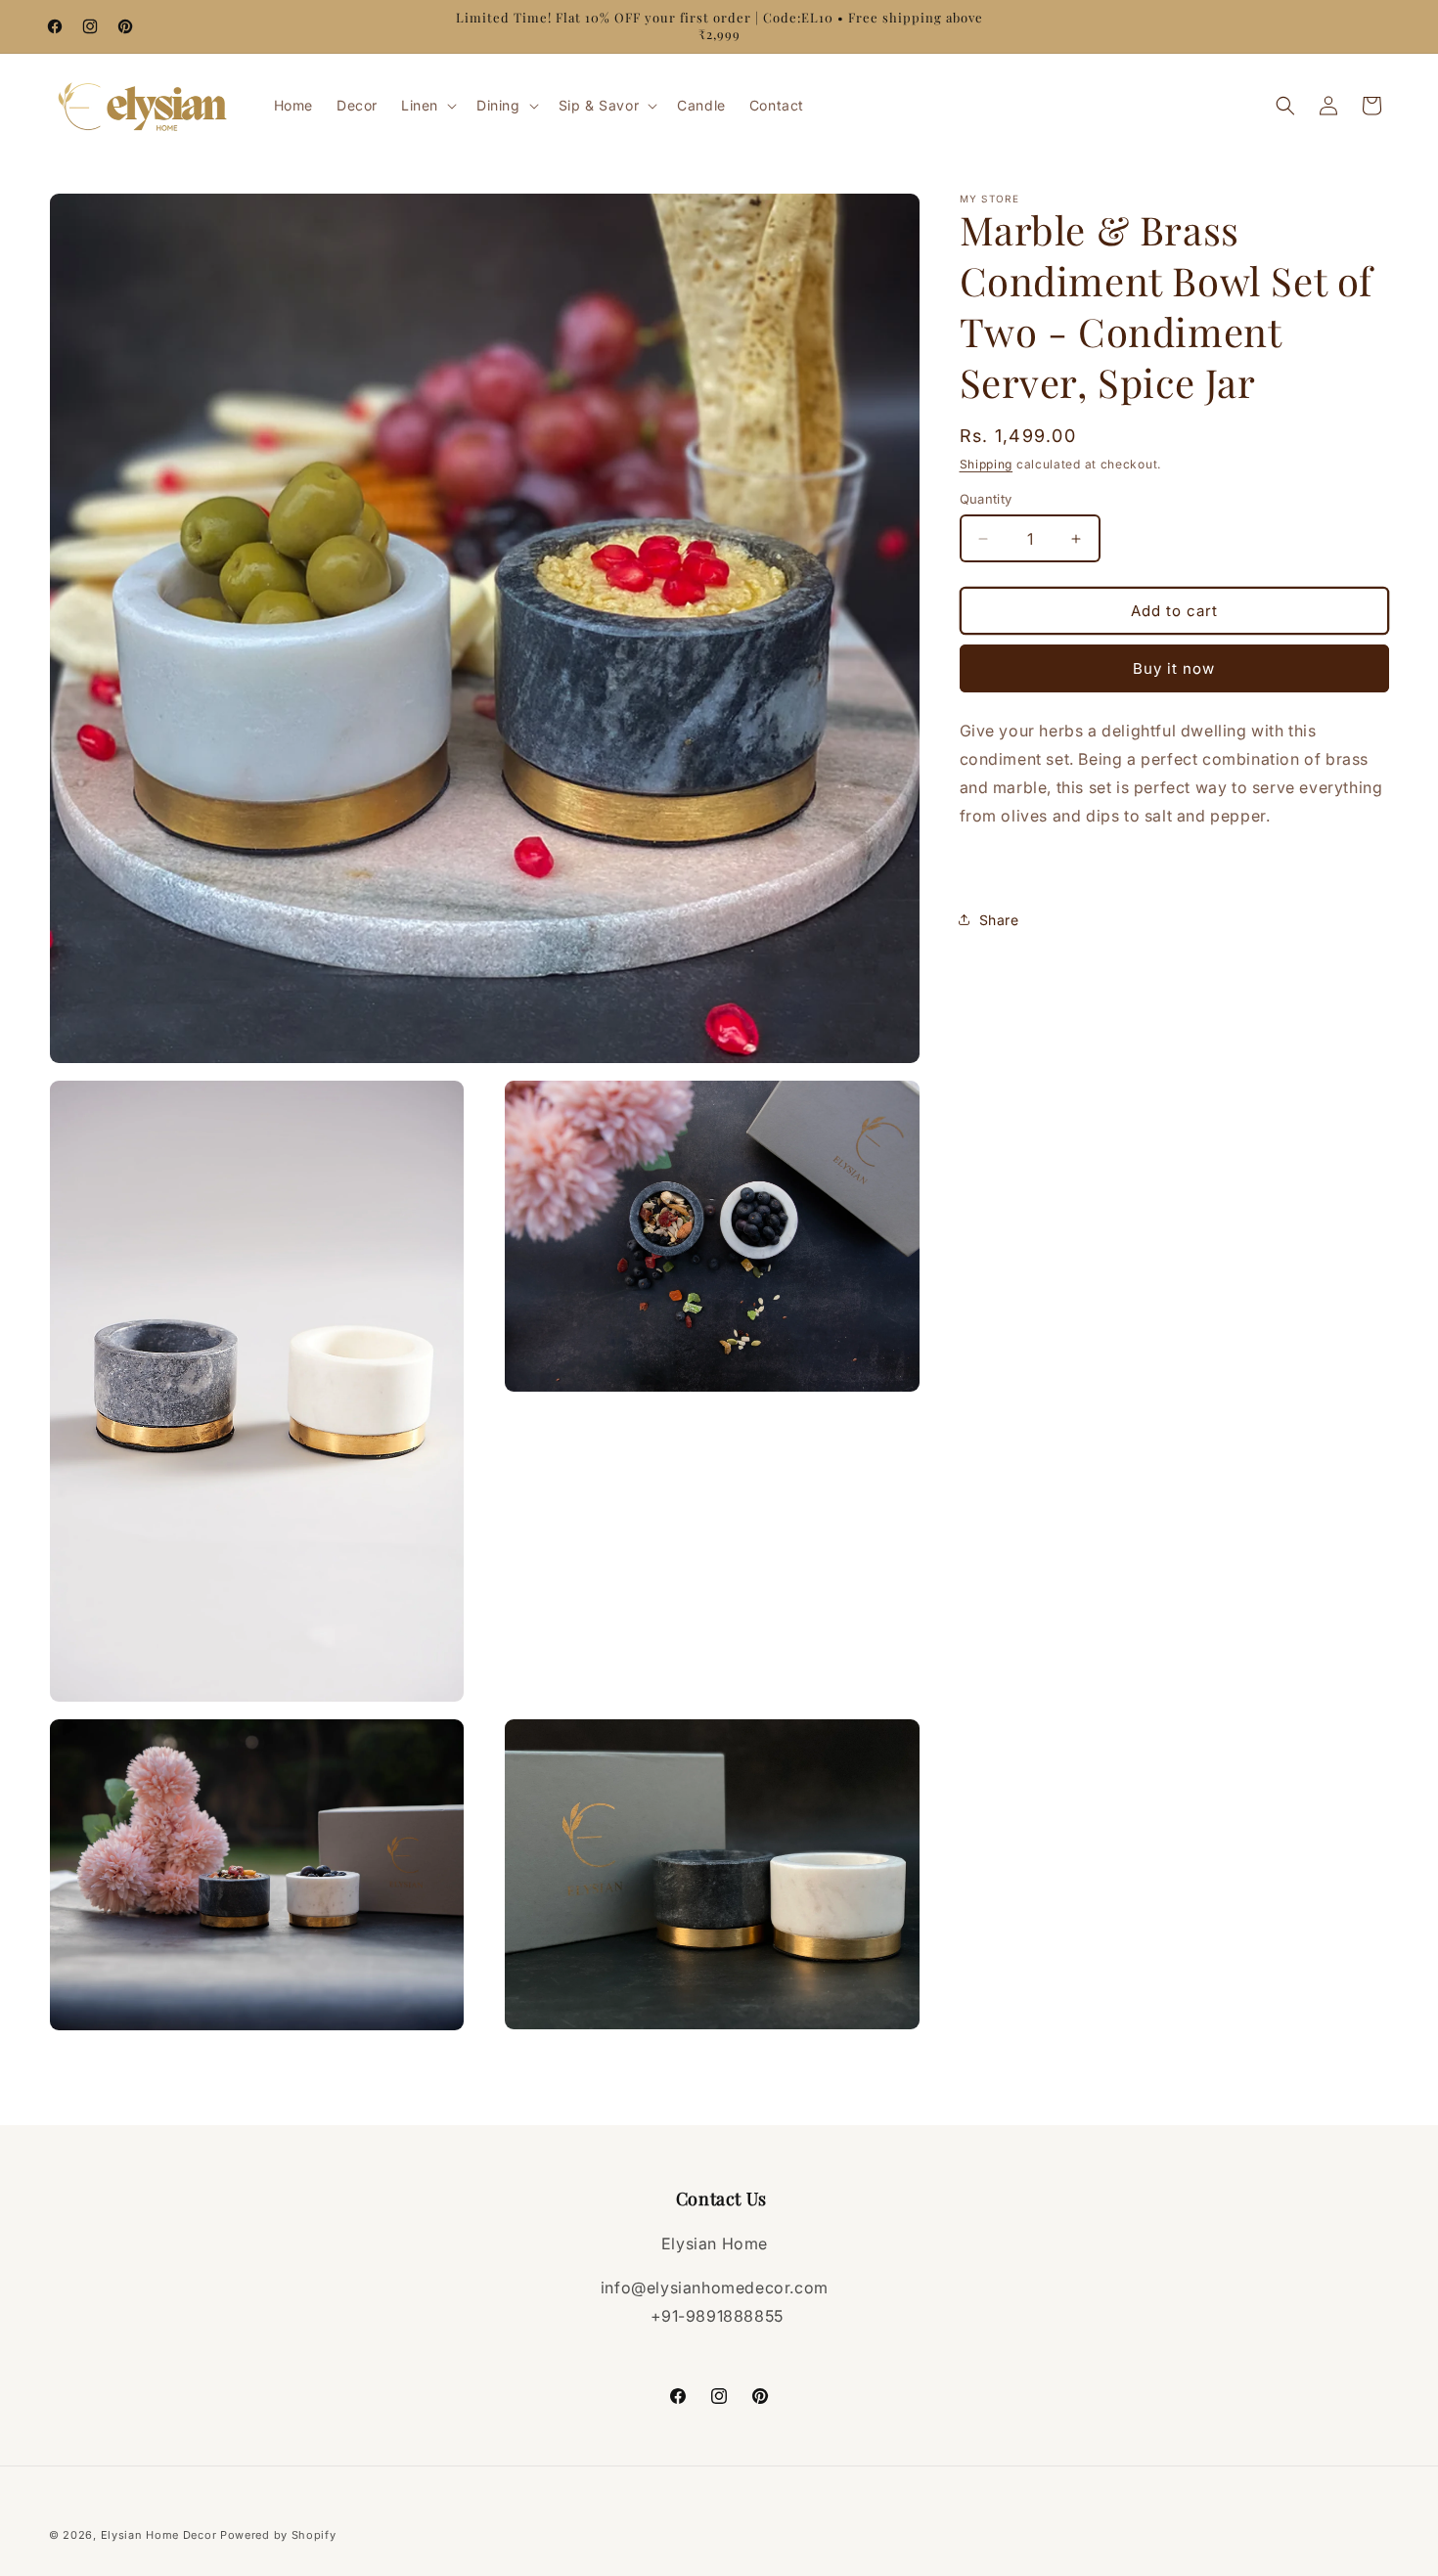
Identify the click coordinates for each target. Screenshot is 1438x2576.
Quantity (986, 499)
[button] (427, 106)
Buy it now (1174, 668)
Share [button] (999, 920)
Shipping (987, 464)
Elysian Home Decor (159, 2535)
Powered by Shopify (278, 2535)
